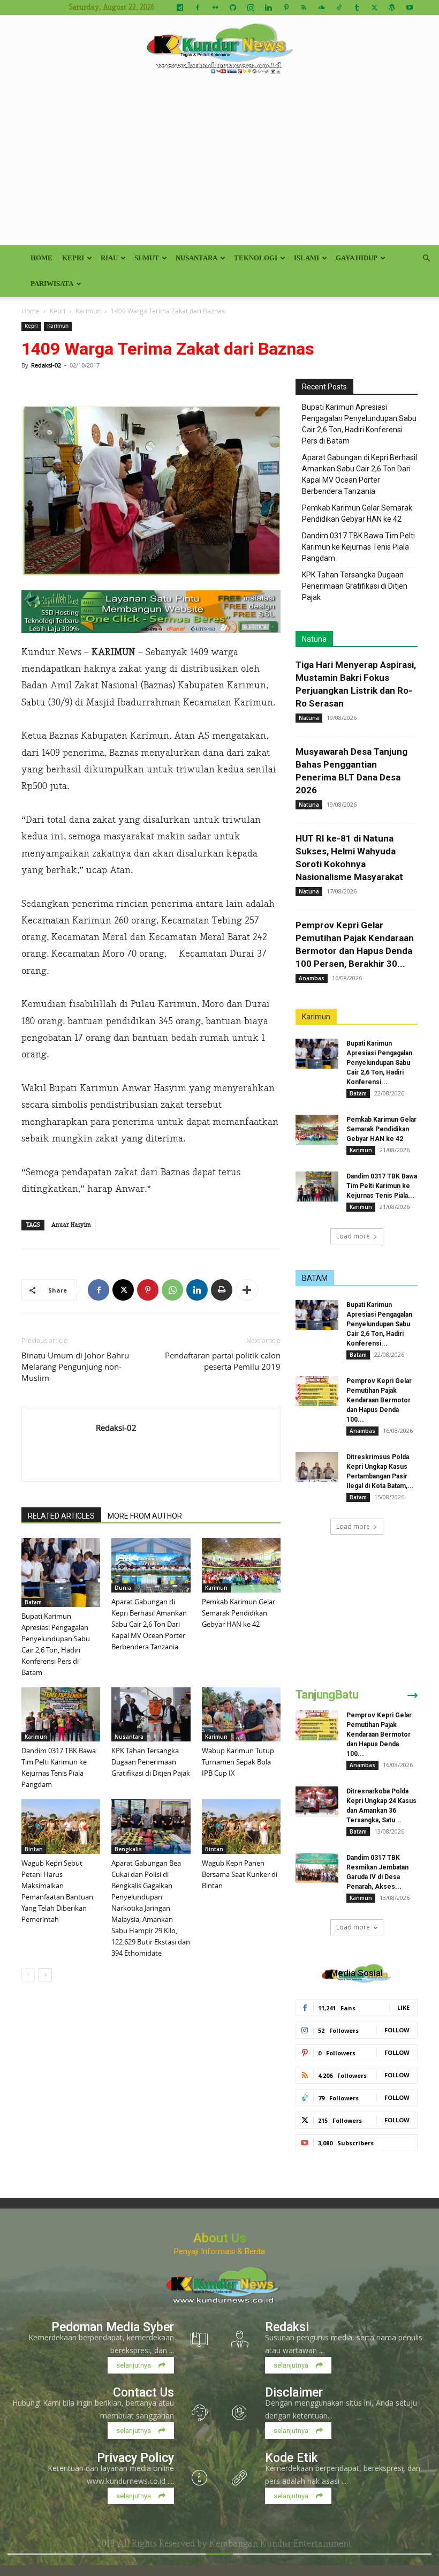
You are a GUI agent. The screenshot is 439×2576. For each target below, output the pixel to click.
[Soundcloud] (321, 7)
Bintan (34, 1849)
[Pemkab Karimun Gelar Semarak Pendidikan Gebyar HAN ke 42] (241, 1565)
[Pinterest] (286, 7)
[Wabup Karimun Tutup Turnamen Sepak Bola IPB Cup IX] (241, 1714)
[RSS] (304, 7)
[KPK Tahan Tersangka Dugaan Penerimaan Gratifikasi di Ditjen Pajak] (151, 1714)
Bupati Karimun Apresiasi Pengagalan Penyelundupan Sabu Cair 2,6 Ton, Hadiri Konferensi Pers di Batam (359, 424)
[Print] (222, 1290)
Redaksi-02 (46, 365)
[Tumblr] (357, 7)
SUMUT (147, 258)
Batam (33, 1602)
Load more (353, 1236)
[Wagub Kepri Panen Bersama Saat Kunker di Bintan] (241, 1826)
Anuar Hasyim (71, 1225)
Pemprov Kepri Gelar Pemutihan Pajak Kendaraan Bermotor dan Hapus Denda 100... (379, 1400)
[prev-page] (28, 1975)
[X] (374, 7)
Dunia (123, 1588)
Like (403, 2007)
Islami (306, 258)
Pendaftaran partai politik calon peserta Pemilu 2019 (223, 1361)
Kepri (73, 258)
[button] (426, 258)
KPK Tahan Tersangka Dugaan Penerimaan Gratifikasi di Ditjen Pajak (151, 1762)
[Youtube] (410, 7)
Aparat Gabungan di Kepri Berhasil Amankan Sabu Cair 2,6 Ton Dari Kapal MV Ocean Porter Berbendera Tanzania (149, 1624)
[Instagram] (251, 7)
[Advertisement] (219, 165)
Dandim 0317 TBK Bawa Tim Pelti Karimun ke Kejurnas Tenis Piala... (382, 1186)
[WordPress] (392, 7)
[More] (247, 1290)
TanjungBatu (327, 1695)
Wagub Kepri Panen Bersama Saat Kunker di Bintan (240, 1874)
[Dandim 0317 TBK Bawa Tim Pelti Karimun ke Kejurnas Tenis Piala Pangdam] (61, 1714)
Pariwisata (52, 284)
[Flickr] (215, 7)
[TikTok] (339, 7)
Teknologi (256, 258)
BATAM (315, 1278)
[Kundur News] (219, 50)
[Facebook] (198, 7)
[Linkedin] (268, 7)
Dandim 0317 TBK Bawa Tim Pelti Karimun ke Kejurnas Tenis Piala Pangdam (358, 547)
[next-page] (45, 1975)
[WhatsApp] (172, 1290)
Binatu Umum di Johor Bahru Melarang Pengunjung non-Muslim (75, 1366)
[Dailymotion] (180, 7)
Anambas (312, 978)
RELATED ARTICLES (61, 1516)
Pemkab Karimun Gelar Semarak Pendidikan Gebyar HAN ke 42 (239, 1613)
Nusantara (196, 258)
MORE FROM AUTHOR (145, 1516)
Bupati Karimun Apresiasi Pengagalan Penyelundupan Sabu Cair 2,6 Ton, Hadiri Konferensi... (379, 1063)
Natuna (314, 639)
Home (41, 258)
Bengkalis (128, 1849)
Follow (397, 2030)
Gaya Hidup (357, 258)
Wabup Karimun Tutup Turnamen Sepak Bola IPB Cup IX (238, 1762)
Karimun (88, 311)
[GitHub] (233, 7)
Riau (109, 258)
